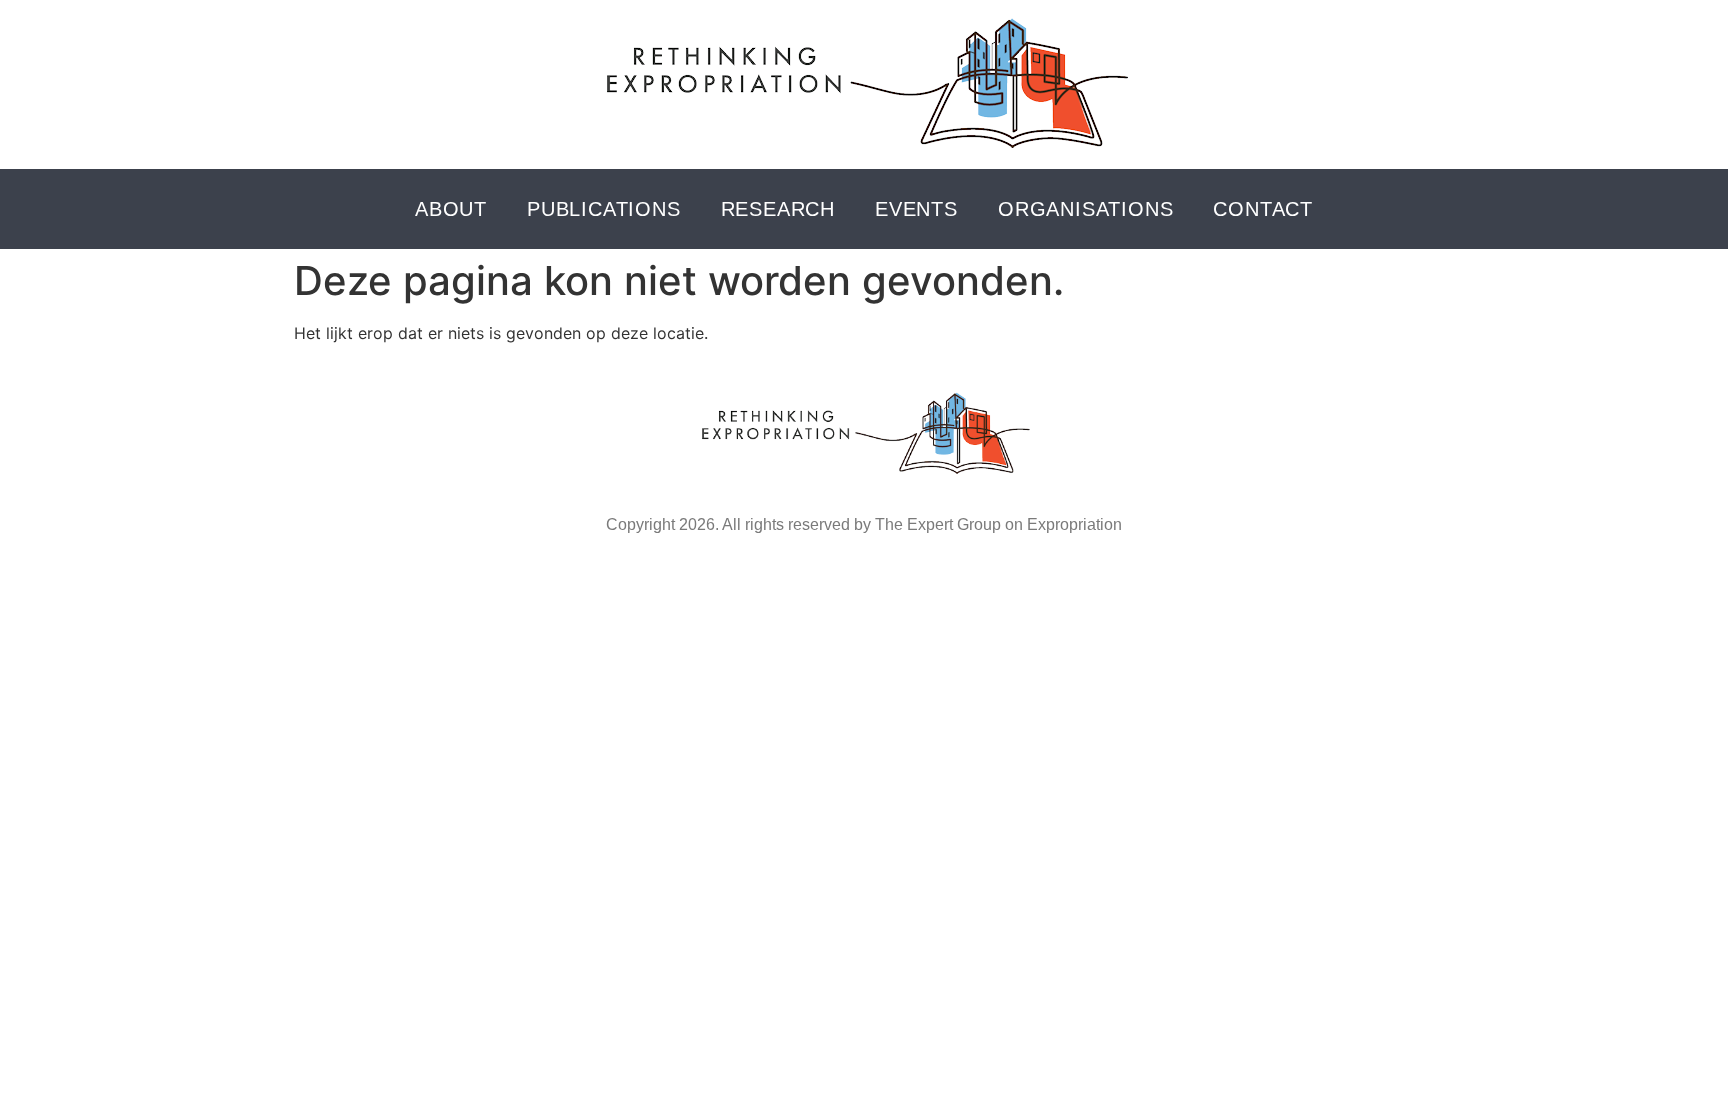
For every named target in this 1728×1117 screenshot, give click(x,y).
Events (916, 209)
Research (778, 209)
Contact (1263, 209)
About (451, 209)
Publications (604, 209)
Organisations (1085, 209)
